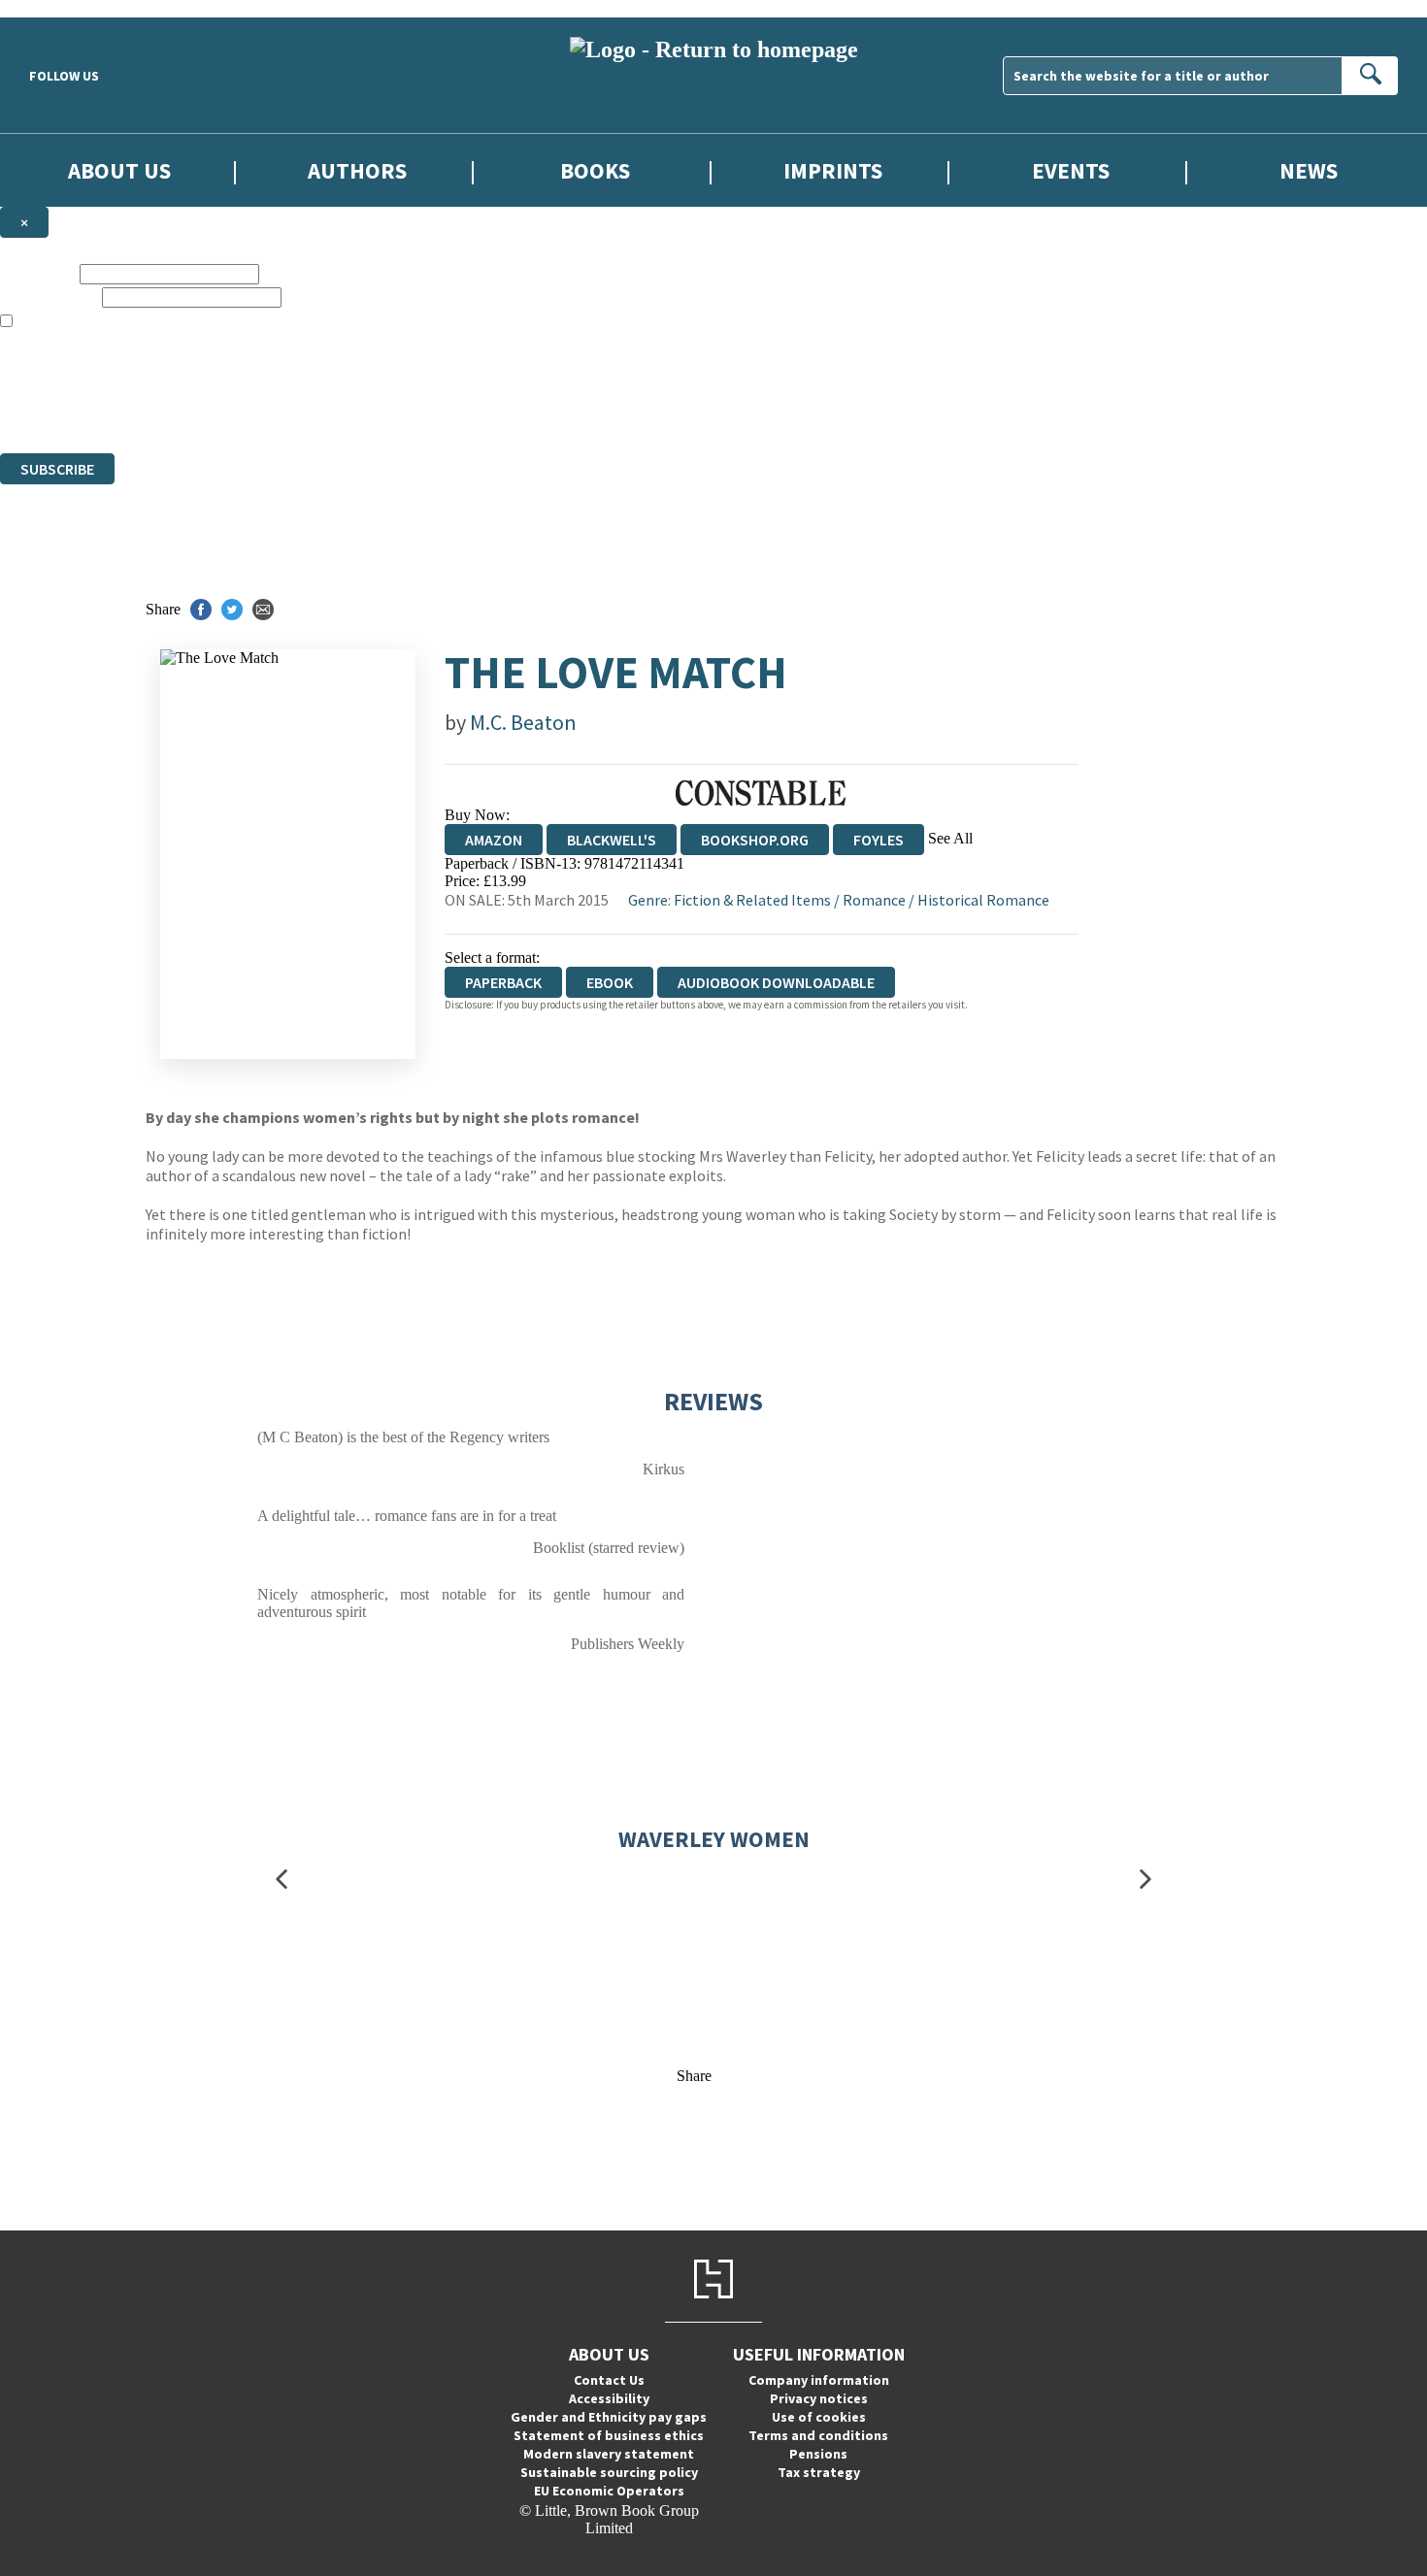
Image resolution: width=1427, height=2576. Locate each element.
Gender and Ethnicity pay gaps (609, 2417)
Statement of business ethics (609, 2435)
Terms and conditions (818, 2435)
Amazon (494, 840)
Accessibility (609, 2398)
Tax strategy (819, 2472)
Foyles (879, 840)
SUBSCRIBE (57, 469)
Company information (819, 2380)
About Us (119, 170)
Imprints (833, 170)
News (1309, 170)
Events (1071, 170)
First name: (38, 273)
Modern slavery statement (609, 2454)
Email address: (49, 297)
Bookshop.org (755, 840)
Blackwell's (612, 840)
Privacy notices (819, 2398)
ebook (610, 982)
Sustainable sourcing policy (609, 2472)
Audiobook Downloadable (776, 982)
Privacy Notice (382, 409)
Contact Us (609, 2380)
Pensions (818, 2454)
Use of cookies (819, 2417)
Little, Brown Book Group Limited (241, 374)
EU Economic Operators (609, 2491)
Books (595, 170)
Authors (357, 170)
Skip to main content (63, 8)
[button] (282, 1879)
